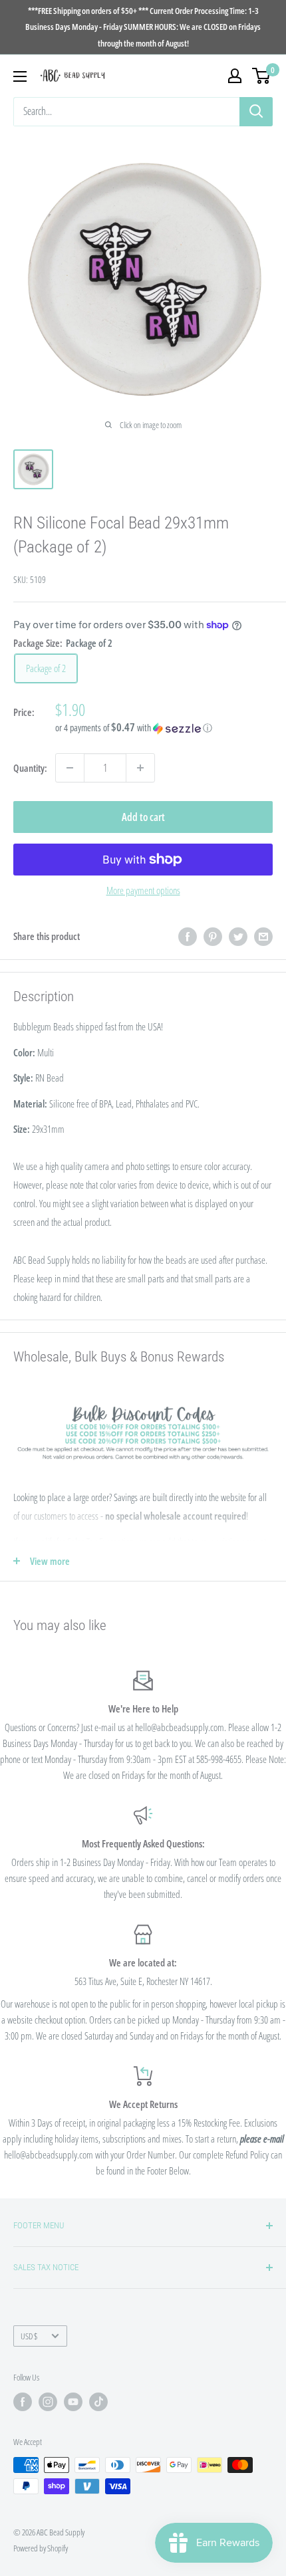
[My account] (235, 76)
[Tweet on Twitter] (238, 936)
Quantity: (30, 768)
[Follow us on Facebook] (23, 2402)
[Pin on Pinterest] (213, 936)
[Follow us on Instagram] (48, 2402)
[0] (262, 76)
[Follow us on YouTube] (73, 2402)
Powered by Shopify (41, 2548)
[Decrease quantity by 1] (70, 768)
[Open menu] (20, 76)
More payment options (143, 890)
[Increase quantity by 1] (140, 768)
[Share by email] (263, 936)
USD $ (29, 2336)
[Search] (256, 112)
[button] (164, 728)
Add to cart (143, 817)
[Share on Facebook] (188, 936)
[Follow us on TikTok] (98, 2402)
